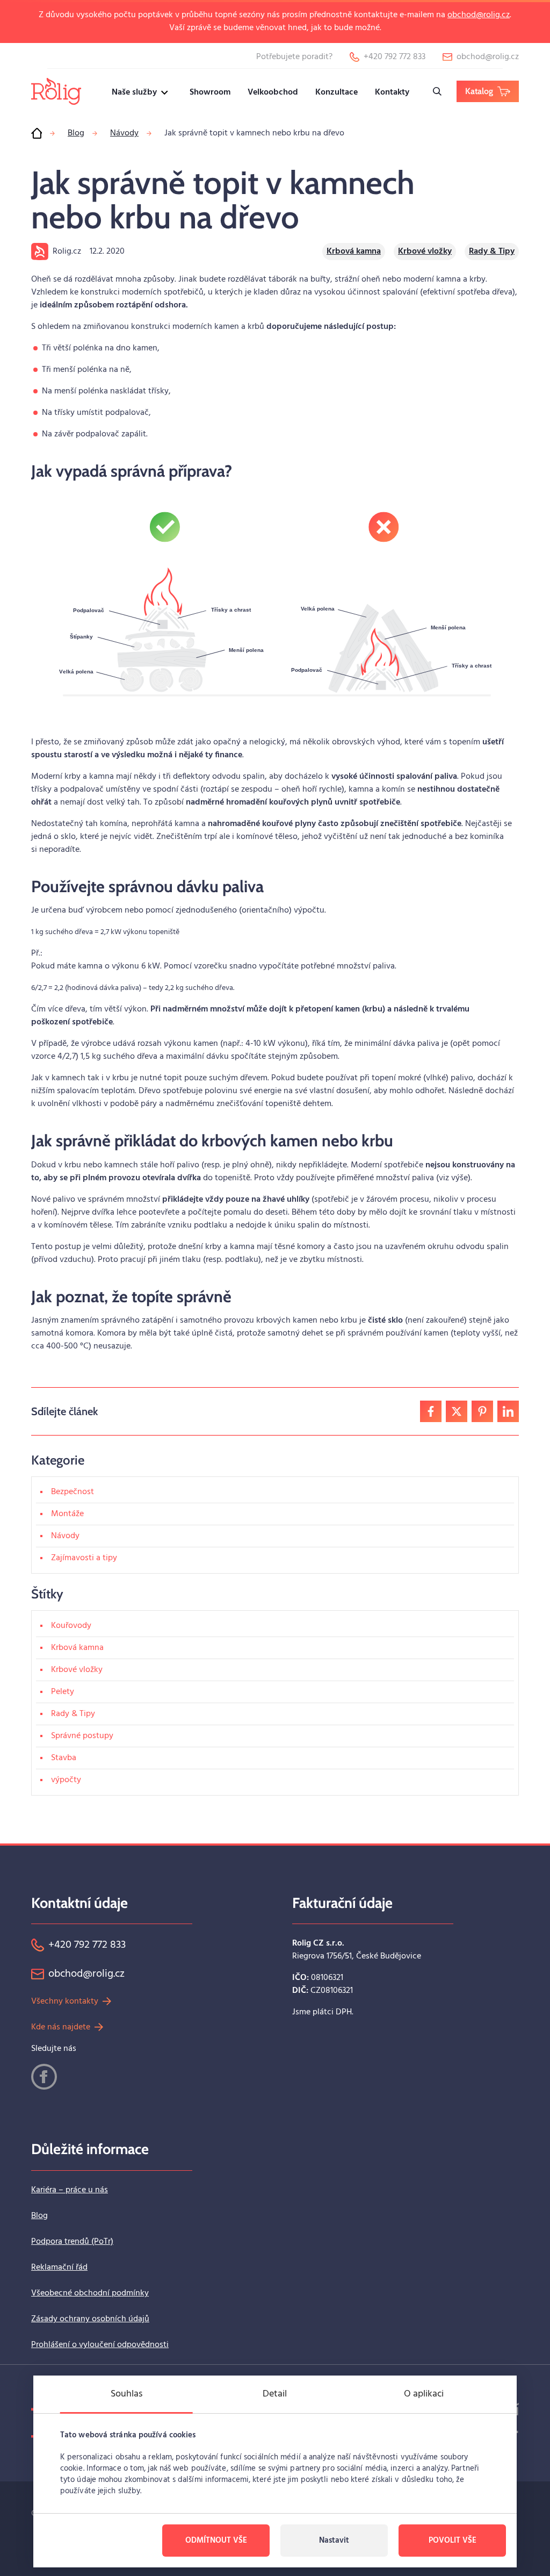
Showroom (210, 92)
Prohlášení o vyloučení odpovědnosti (100, 2345)
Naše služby (134, 92)
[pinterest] (482, 1411)
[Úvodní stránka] (37, 133)
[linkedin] (508, 1411)
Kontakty (392, 92)
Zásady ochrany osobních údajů (90, 2319)
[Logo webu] (56, 91)
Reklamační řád (59, 2268)
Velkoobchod (273, 92)
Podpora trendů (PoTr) (72, 2242)
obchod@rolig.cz (479, 15)
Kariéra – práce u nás (70, 2190)
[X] (457, 1411)
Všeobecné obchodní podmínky (90, 2293)
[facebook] (431, 1411)
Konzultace (336, 92)
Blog (39, 2216)
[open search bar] (437, 91)
